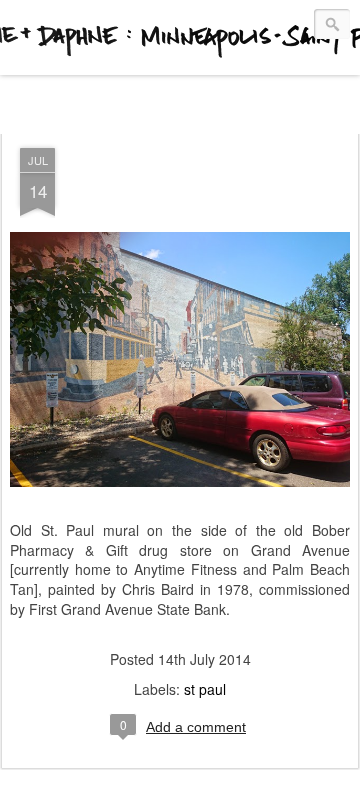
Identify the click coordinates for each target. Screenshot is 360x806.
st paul (205, 689)
